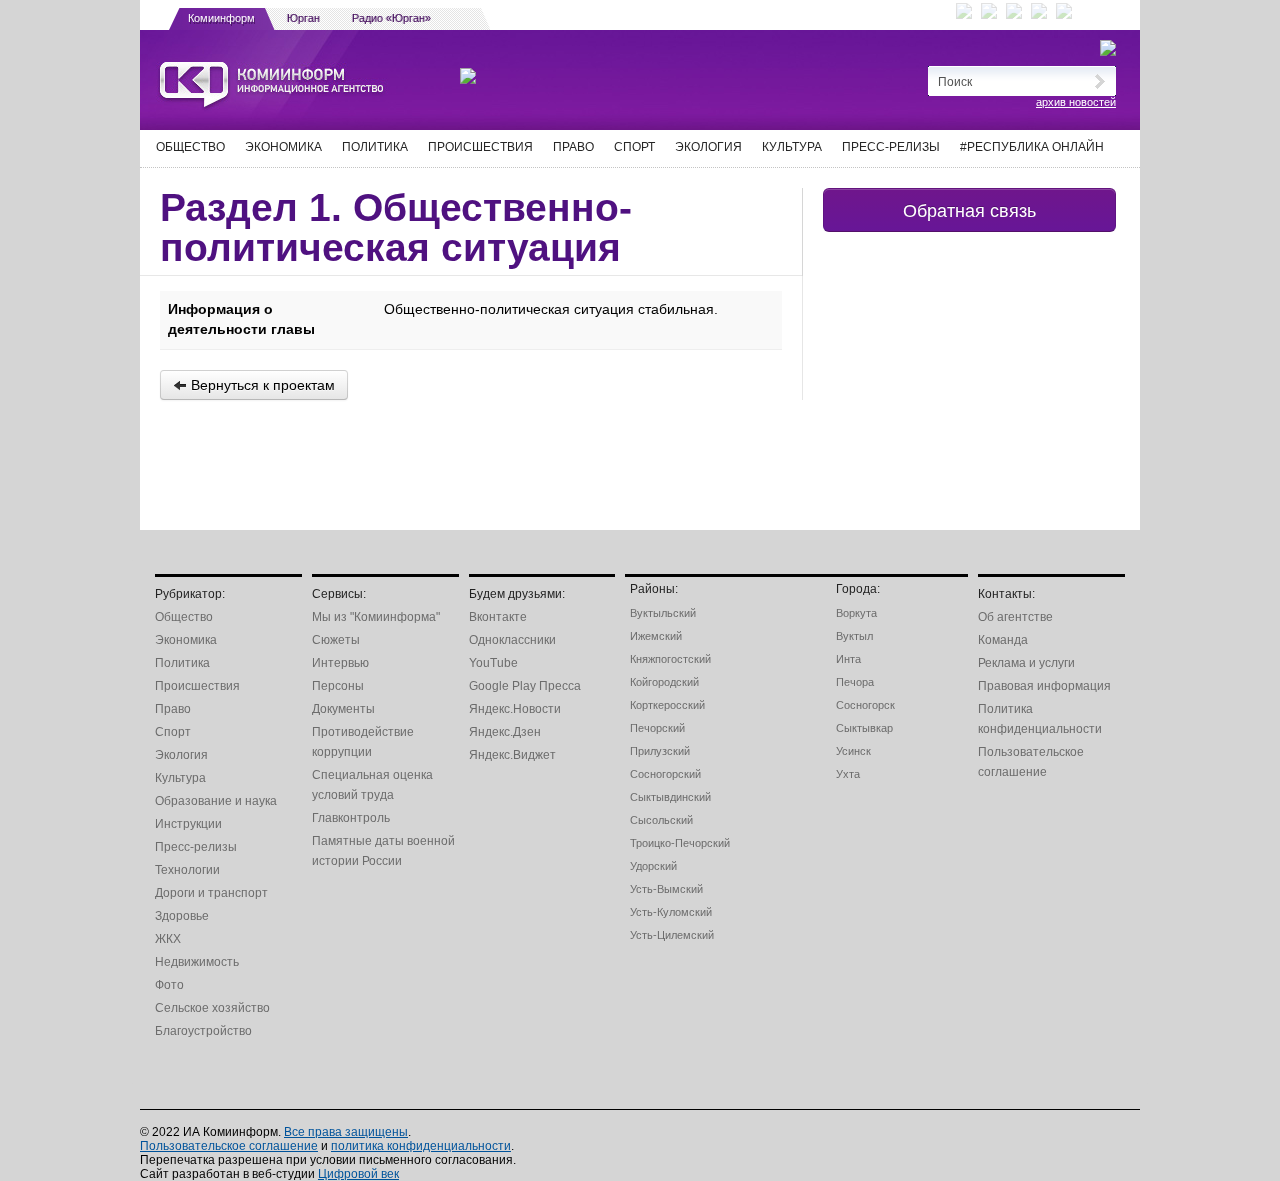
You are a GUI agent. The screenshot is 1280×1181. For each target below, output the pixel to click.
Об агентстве (1015, 617)
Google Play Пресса (525, 686)
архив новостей (1076, 102)
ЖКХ (168, 939)
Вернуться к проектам (261, 385)
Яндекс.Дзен (505, 732)
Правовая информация (1044, 686)
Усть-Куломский (671, 912)
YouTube (493, 663)
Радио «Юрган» (391, 18)
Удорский (653, 866)
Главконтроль (351, 818)
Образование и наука (216, 801)
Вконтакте (498, 617)
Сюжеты (336, 640)
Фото (169, 985)
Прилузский (660, 751)
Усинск (853, 751)
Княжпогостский (670, 659)
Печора (855, 682)
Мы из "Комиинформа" (376, 617)
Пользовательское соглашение (229, 1146)
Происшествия (480, 147)
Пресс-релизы (891, 147)
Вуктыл (854, 636)
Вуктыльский (663, 613)
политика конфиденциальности (421, 1146)
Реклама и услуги (1026, 663)
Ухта (848, 774)
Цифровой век (358, 1174)
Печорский (657, 728)
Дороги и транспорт (211, 893)
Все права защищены (346, 1132)
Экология (708, 147)
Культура (792, 147)
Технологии (187, 870)
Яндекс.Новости (515, 709)
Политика (375, 147)
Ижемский (656, 636)
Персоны (338, 686)
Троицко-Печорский (680, 843)
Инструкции (188, 824)
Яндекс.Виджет (512, 755)
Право (573, 147)
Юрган (303, 18)
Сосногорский (665, 774)
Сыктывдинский (670, 797)
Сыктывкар (864, 728)
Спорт (634, 147)
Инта (848, 659)
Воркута (856, 613)
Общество (190, 147)
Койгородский (664, 682)
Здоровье (182, 916)
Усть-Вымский (666, 889)
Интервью (340, 663)
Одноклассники (512, 640)
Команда (1003, 640)
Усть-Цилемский (672, 935)
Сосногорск (865, 705)
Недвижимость (197, 962)
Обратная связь (969, 209)
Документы (343, 709)
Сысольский (661, 820)
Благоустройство (203, 1031)
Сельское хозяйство (212, 1008)
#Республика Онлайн (1032, 147)
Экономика (283, 147)
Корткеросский (667, 705)
